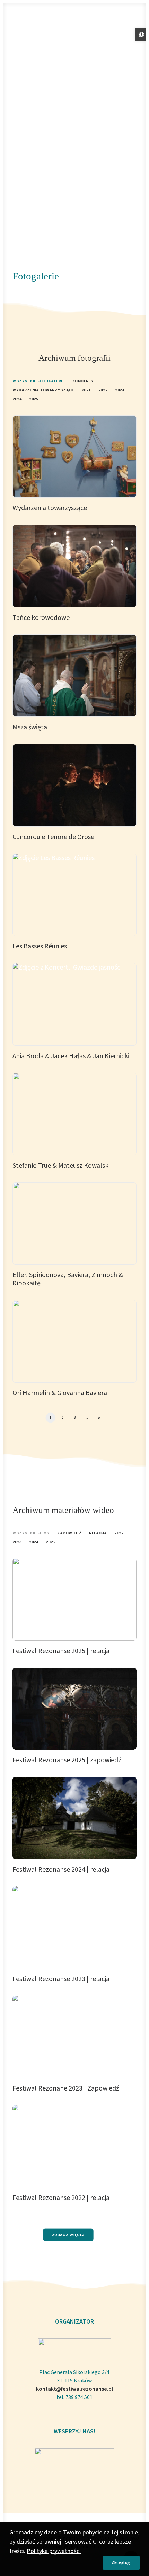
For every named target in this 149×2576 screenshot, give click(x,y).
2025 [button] (34, 399)
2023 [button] (120, 390)
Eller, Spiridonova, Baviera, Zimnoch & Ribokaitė (68, 1279)
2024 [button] (17, 399)
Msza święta (30, 727)
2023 (17, 1542)
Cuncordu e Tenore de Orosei (54, 837)
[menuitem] (39, 380)
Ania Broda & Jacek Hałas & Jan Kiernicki (71, 1056)
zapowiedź (69, 1533)
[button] (141, 35)
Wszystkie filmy (31, 1533)
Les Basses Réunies (40, 946)
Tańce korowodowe (41, 618)
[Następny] (133, 1420)
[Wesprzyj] (74, 2468)
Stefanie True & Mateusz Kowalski (61, 1166)
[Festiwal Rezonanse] (18, 18)
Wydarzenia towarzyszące (50, 508)
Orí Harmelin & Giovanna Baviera (60, 1393)
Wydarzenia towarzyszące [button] (43, 390)
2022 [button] (103, 390)
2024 (34, 1542)
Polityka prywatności (54, 2551)
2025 (50, 1542)
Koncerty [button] (83, 381)
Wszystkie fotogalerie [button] (39, 381)
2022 (119, 1533)
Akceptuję (121, 2563)
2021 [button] (86, 390)
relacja (98, 1533)
